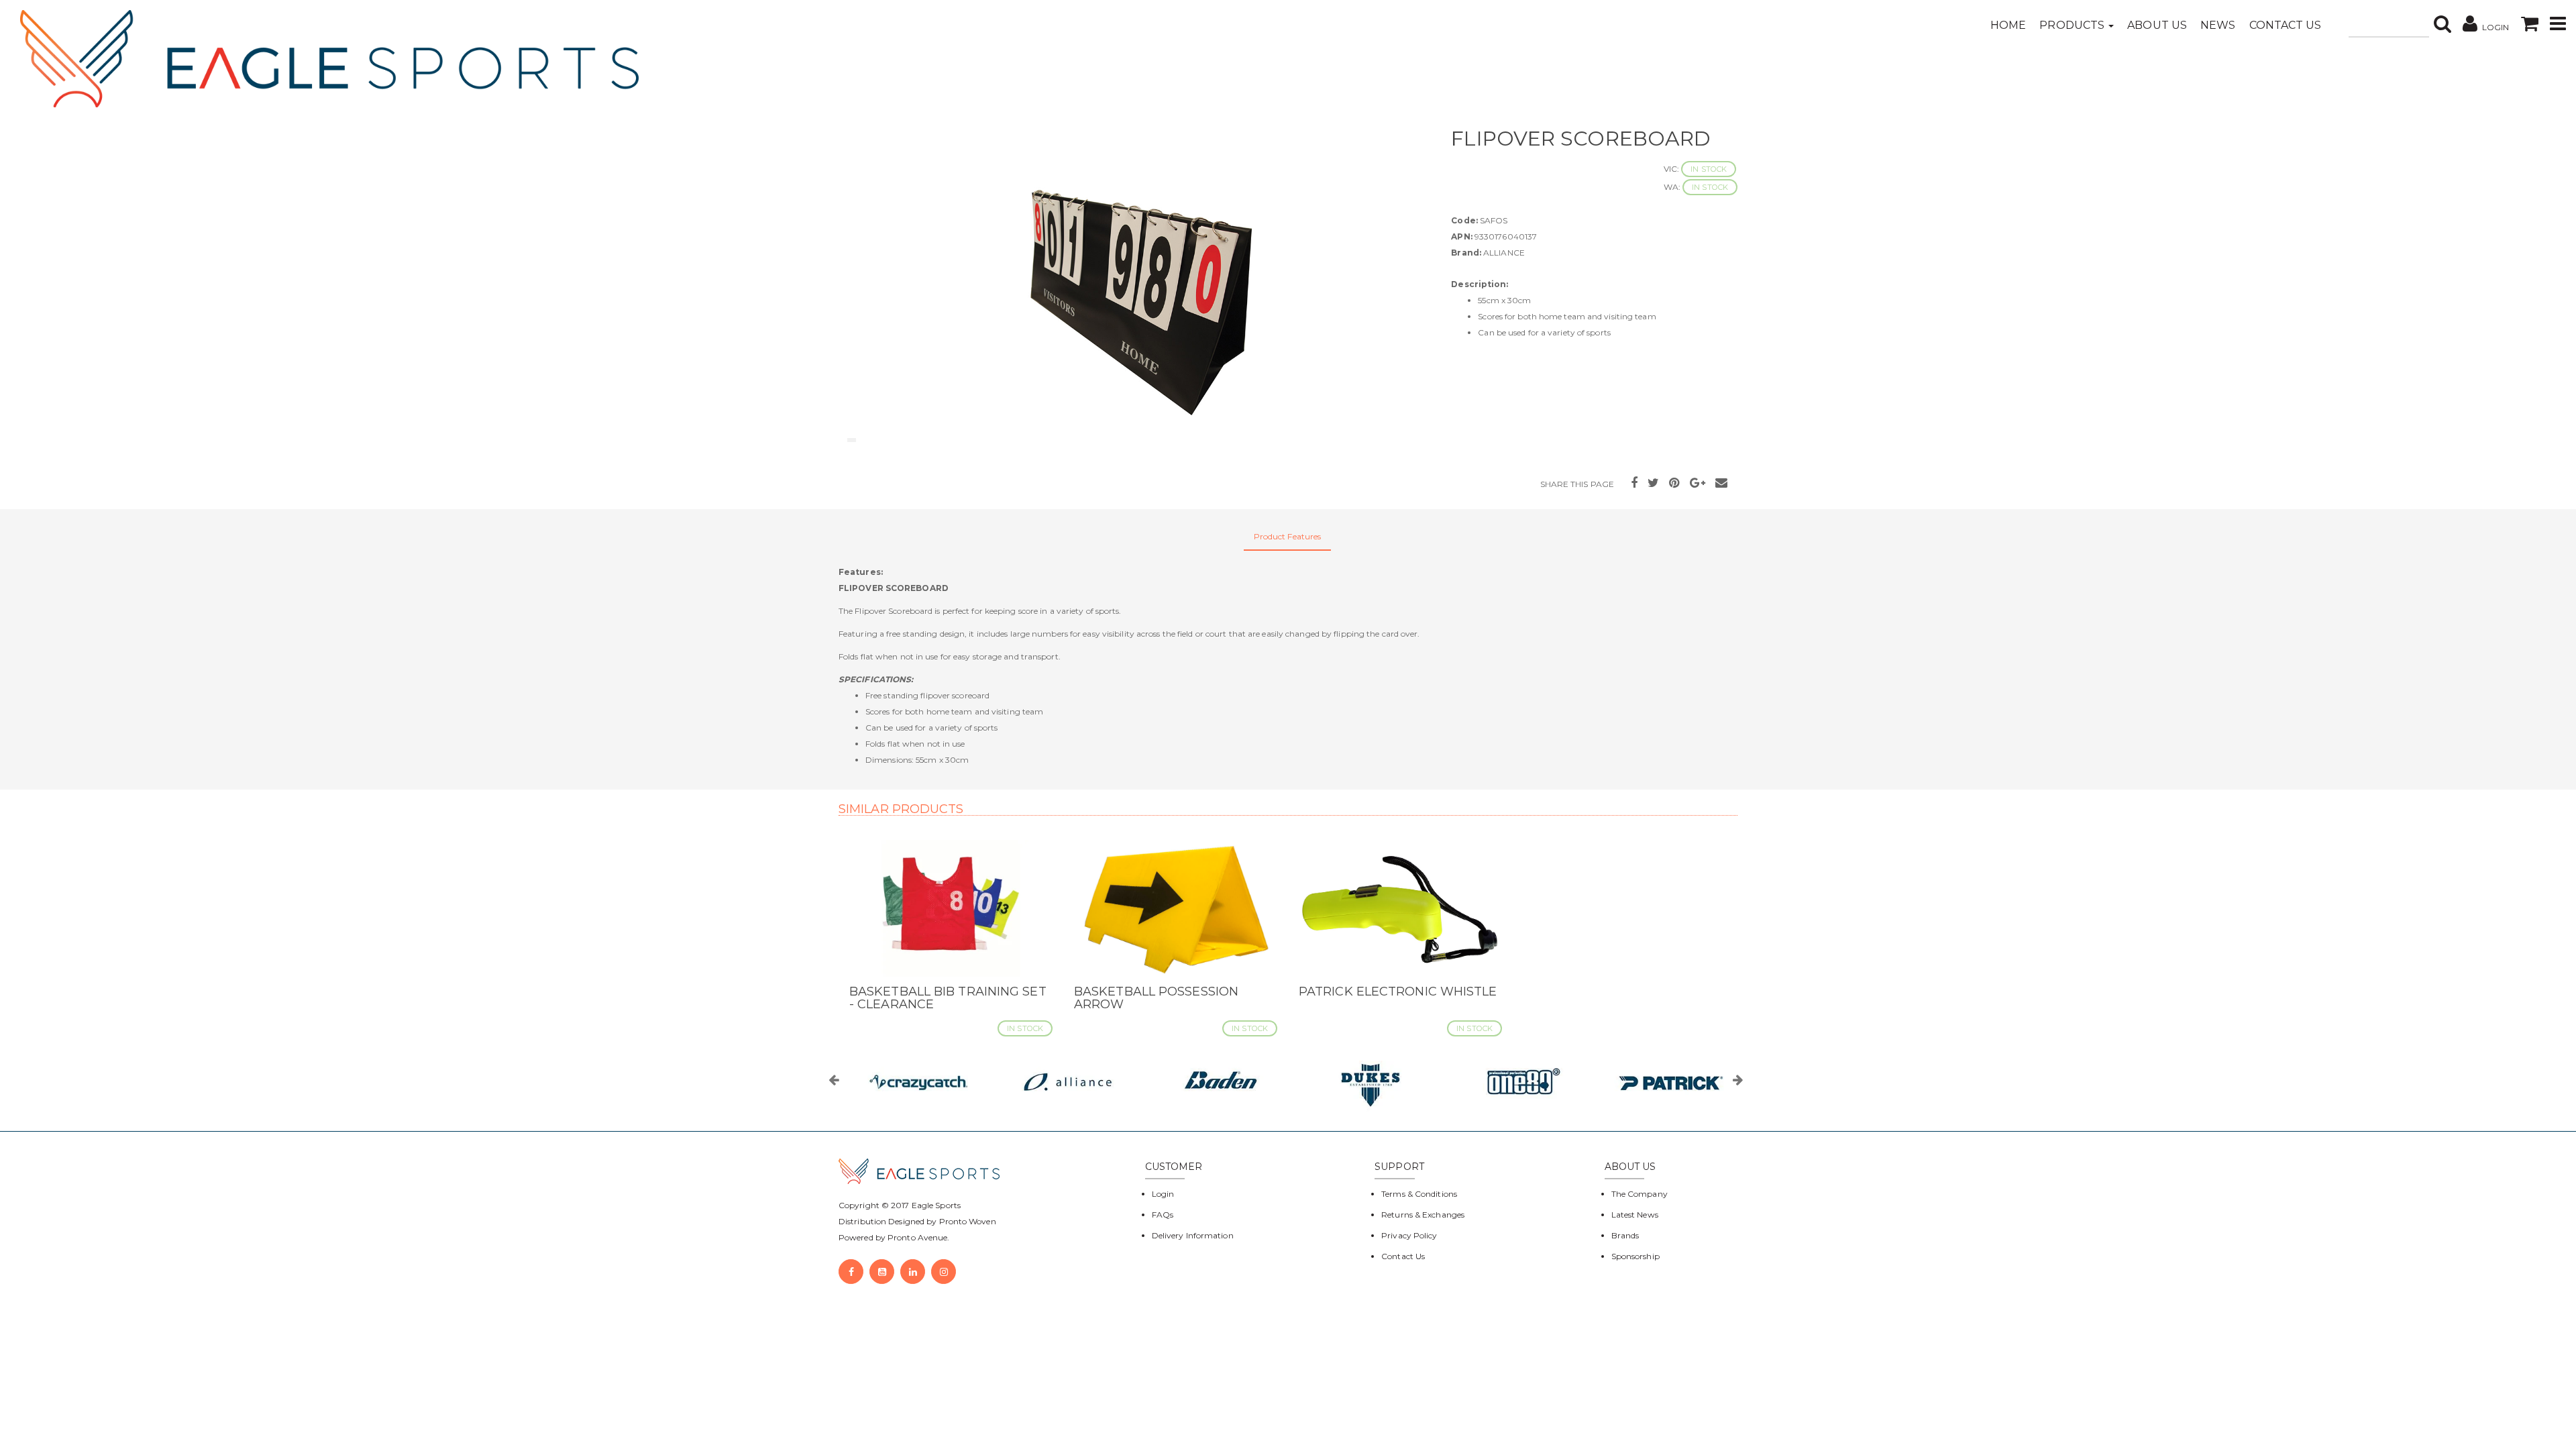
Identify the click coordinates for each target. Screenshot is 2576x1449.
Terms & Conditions (1419, 1194)
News (2218, 25)
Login (1163, 1194)
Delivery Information (1193, 1235)
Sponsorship (1635, 1256)
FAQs (1163, 1215)
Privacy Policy (1409, 1235)
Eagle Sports (935, 1205)
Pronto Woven (968, 1221)
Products (2073, 25)
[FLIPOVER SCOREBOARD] (1135, 288)
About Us (2157, 25)
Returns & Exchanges (1423, 1215)
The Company (1640, 1194)
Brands (1625, 1235)
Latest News (1635, 1215)
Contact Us (2286, 25)
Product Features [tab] (1288, 536)
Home (2008, 25)
